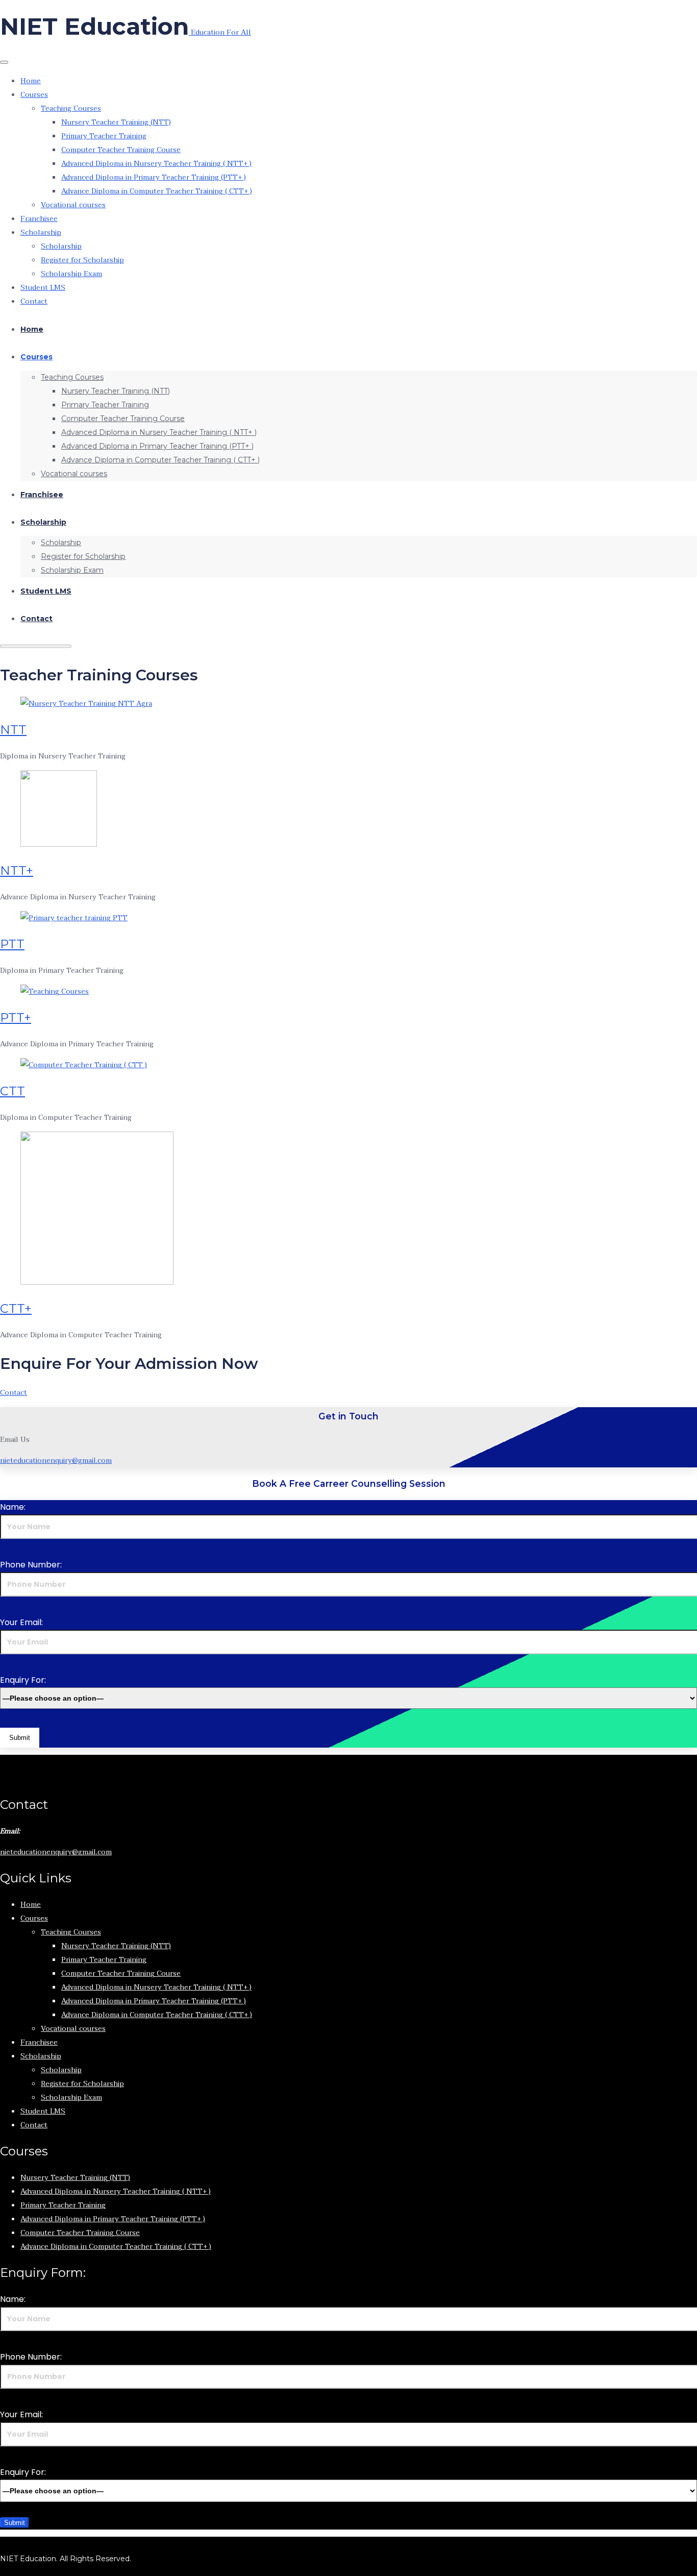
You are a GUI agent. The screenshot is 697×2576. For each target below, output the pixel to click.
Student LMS (43, 288)
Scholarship (41, 232)
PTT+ (16, 1017)
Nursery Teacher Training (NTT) (116, 122)
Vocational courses (73, 205)
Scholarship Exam (71, 274)
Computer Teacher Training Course (121, 150)
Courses (34, 95)
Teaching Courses (71, 108)
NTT (13, 730)
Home (31, 81)
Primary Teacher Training (104, 136)
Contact (34, 301)
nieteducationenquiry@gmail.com (56, 1461)
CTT (13, 1091)
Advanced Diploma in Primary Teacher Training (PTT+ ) (154, 177)
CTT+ (16, 1308)
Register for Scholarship (82, 260)
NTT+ (17, 870)
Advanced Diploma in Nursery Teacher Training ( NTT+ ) (156, 164)
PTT (12, 944)
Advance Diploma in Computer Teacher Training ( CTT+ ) (157, 191)
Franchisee (39, 219)
